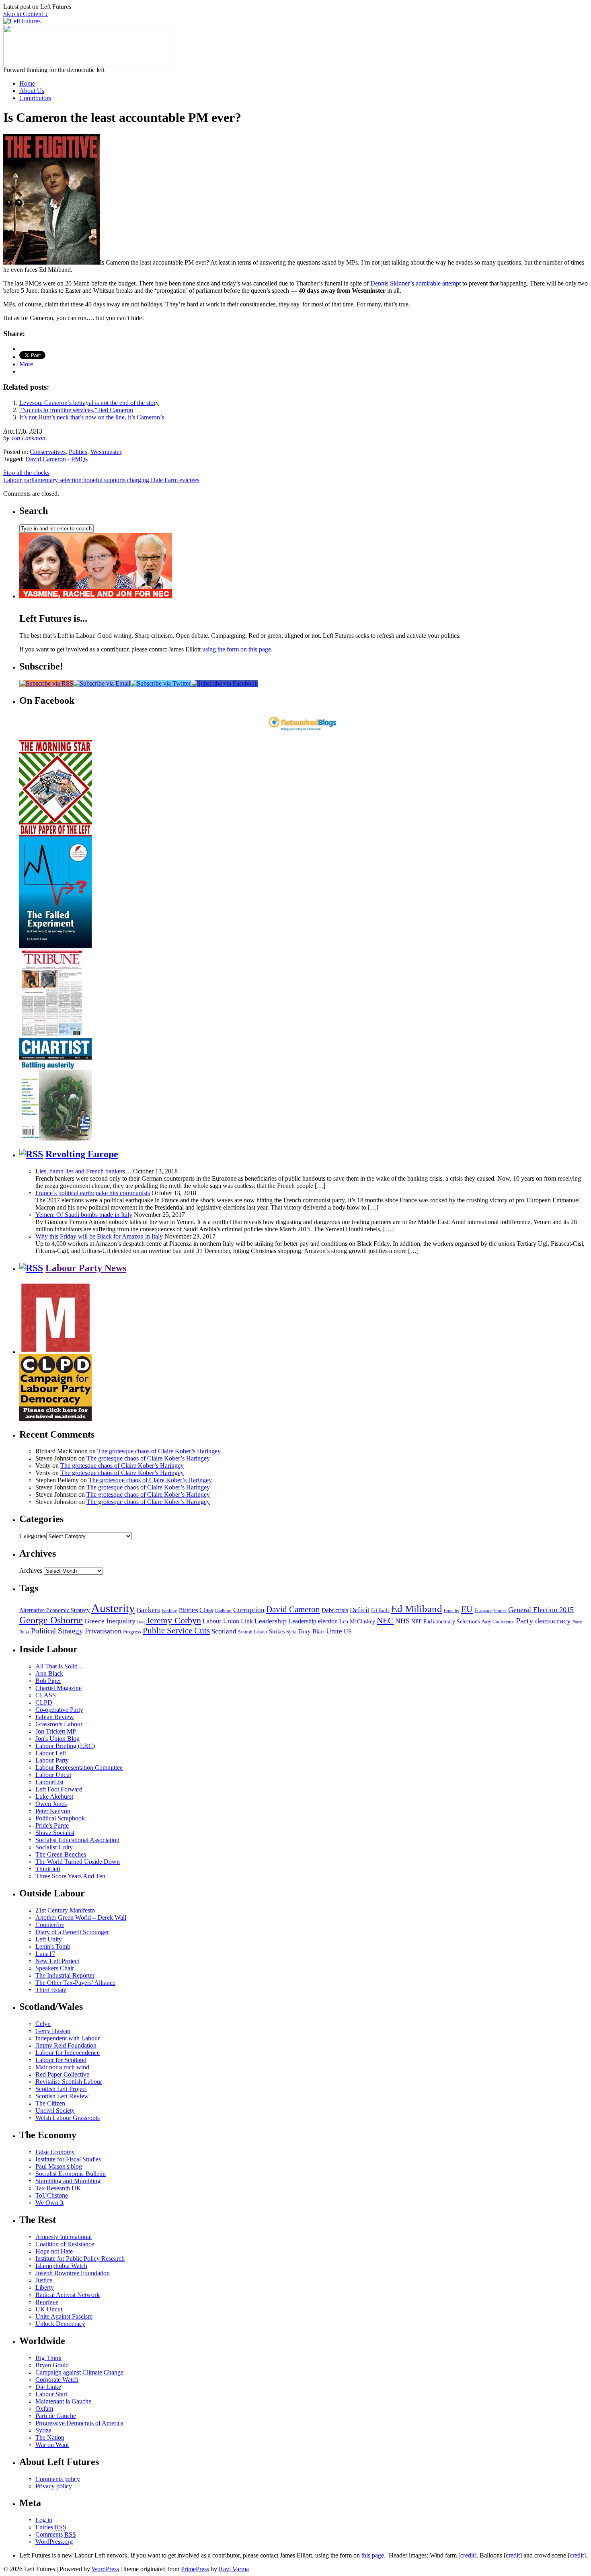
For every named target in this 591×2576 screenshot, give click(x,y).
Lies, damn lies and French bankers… (83, 1171)
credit (467, 2555)
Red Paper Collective (62, 2074)
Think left (48, 1869)
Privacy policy (54, 2486)
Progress (132, 1632)
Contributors (35, 98)
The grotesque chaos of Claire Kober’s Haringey (159, 1451)
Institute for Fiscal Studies (68, 2159)
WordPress (105, 2569)
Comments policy (58, 2479)
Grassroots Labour (59, 1724)
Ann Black (49, 1673)
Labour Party (52, 1760)
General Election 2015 (541, 1610)
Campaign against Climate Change (79, 2372)
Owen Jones (51, 1804)
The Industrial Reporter (65, 1975)
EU (467, 1609)
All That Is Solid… (60, 1666)
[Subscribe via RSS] (46, 683)
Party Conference (498, 1622)
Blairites (188, 1610)
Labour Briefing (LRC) (65, 1746)
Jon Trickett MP (56, 1731)
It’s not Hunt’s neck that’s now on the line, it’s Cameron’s (92, 417)
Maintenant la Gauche (63, 2401)
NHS (402, 1621)
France (500, 1611)
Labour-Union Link (228, 1621)
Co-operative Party (59, 1710)
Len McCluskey (357, 1622)
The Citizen (50, 2103)
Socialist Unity (54, 1847)
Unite (334, 1631)
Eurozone (483, 1611)
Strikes (277, 1632)
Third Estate (51, 1990)
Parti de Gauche (56, 2416)
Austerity (113, 1608)
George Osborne (51, 1620)
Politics (78, 452)
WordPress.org (54, 2542)
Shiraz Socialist (55, 1833)
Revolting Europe (82, 1154)
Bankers (148, 1610)
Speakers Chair (55, 1968)
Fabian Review (55, 1717)
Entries (51, 2527)
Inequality (121, 1621)
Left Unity (49, 1939)
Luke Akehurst (54, 1796)
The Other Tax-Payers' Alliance (75, 1983)
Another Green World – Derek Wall (81, 1918)
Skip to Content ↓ (26, 14)
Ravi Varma (234, 2569)
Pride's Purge (52, 1825)
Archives (31, 1570)
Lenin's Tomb (53, 1946)
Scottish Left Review (62, 2096)
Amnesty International (64, 2237)
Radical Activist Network (68, 2295)
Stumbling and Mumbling (68, 2181)
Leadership (271, 1621)
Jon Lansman (28, 438)
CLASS (46, 1695)
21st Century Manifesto (65, 1910)
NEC (385, 1621)
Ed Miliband (417, 1609)
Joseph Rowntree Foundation (73, 2273)
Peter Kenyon (53, 1811)
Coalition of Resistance (65, 2244)
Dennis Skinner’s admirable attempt (416, 283)
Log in (44, 2520)
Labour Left (51, 1753)
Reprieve (47, 2302)
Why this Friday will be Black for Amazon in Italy (99, 1236)
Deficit (360, 1610)
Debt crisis (335, 1610)
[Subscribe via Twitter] (160, 683)
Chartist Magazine (58, 1688)
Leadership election (313, 1621)
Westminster (106, 452)
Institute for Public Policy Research (80, 2259)
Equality (452, 1611)
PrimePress (195, 2569)
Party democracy (543, 1621)
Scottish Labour (253, 1632)
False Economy (55, 2152)
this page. (373, 2555)
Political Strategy (57, 1631)
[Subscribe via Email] (102, 683)
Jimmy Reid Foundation (66, 2045)
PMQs (79, 459)
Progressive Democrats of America (79, 2423)
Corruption (249, 1610)
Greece (94, 1621)
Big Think (48, 2358)
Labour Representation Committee (79, 1768)
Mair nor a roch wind (62, 2067)
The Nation (50, 2437)
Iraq (141, 1622)
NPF (417, 1622)
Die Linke (48, 2387)
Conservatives (48, 452)
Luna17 (45, 1954)
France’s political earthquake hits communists (93, 1193)
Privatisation (103, 1631)
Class (206, 1610)
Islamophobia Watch (61, 2266)
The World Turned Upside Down (78, 1862)
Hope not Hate (54, 2251)
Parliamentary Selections (451, 1622)
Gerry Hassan (53, 2031)
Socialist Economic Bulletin (71, 2174)
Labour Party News (86, 1268)
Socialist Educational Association (77, 1840)
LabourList (49, 1782)
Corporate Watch (57, 2380)
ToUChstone (52, 2195)
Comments (56, 2534)
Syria (291, 1632)
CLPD (44, 1702)
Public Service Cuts (176, 1631)
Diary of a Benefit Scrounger (72, 1932)
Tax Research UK (58, 2188)
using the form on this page (237, 649)
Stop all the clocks (26, 473)
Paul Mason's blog (59, 2166)
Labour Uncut (53, 1775)
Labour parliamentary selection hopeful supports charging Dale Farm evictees (101, 480)
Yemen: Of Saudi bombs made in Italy (84, 1215)
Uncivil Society (55, 2111)
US (348, 1631)
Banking (169, 1611)
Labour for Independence (68, 2053)
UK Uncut (49, 2309)
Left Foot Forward (59, 1789)
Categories (33, 1536)
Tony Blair (311, 1631)
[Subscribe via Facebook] (224, 683)
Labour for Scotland (61, 2060)
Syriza (43, 2430)
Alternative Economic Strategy (54, 1610)
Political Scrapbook (60, 1818)
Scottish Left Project (61, 2089)
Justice (44, 2280)
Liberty (45, 2287)
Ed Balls (380, 1611)
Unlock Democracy (60, 2324)
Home (27, 83)
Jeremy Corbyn (174, 1621)
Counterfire (50, 1925)
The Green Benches (61, 1854)
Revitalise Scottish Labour (69, 2082)
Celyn (43, 2024)
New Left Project (57, 1961)
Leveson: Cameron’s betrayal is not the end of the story (89, 403)
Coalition (223, 1611)
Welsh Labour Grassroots (68, 2118)
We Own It (49, 2203)
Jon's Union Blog (57, 1739)
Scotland (224, 1631)
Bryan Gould (52, 2365)
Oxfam (44, 2409)
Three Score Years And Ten (70, 1876)
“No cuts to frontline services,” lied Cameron (76, 410)
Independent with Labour (68, 2038)
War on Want (52, 2445)
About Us (32, 91)
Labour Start (51, 2394)
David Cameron (46, 459)
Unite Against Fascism (64, 2316)
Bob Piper (48, 1681)
